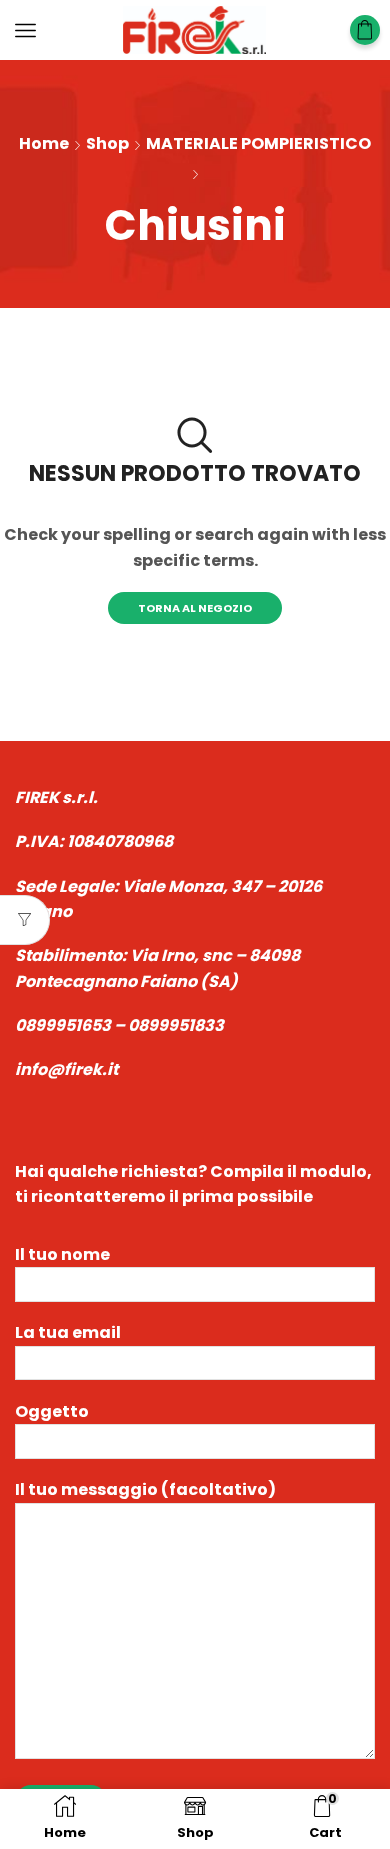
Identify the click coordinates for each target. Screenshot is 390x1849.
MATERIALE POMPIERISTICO (258, 143)
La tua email (68, 1332)
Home (44, 143)
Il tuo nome (62, 1254)
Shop (107, 143)
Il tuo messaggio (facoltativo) (145, 1489)
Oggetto (52, 1411)
